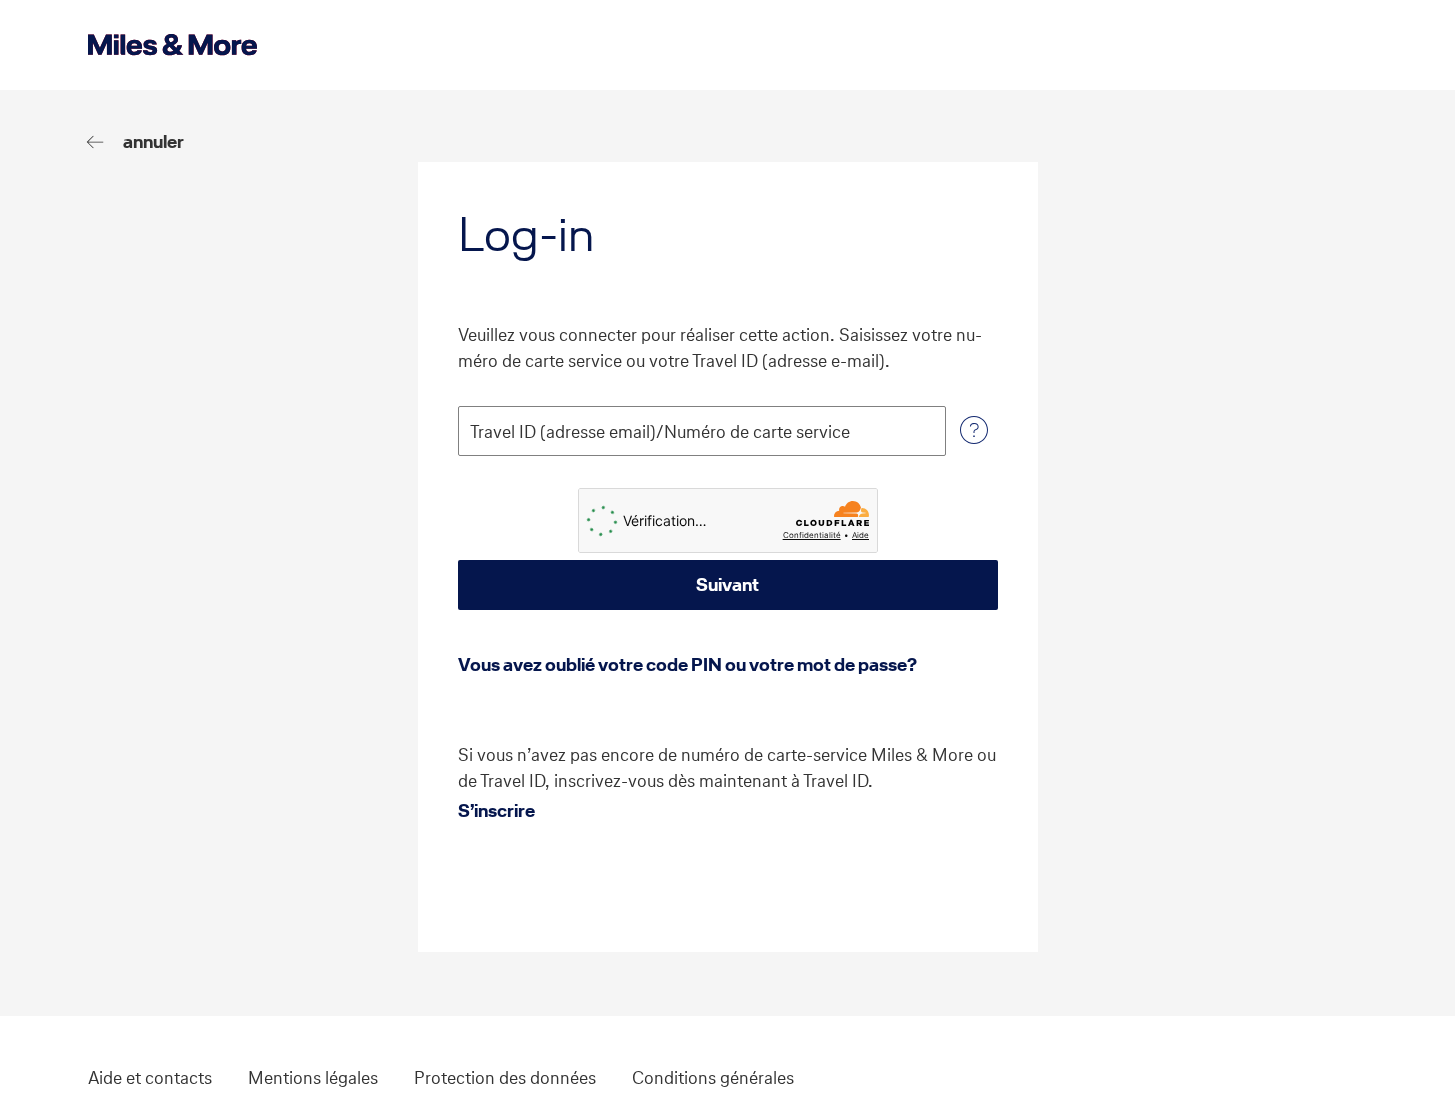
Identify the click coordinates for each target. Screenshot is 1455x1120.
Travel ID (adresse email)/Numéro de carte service (660, 432)
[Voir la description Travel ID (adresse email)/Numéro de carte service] (974, 431)
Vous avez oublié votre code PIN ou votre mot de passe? (687, 664)
